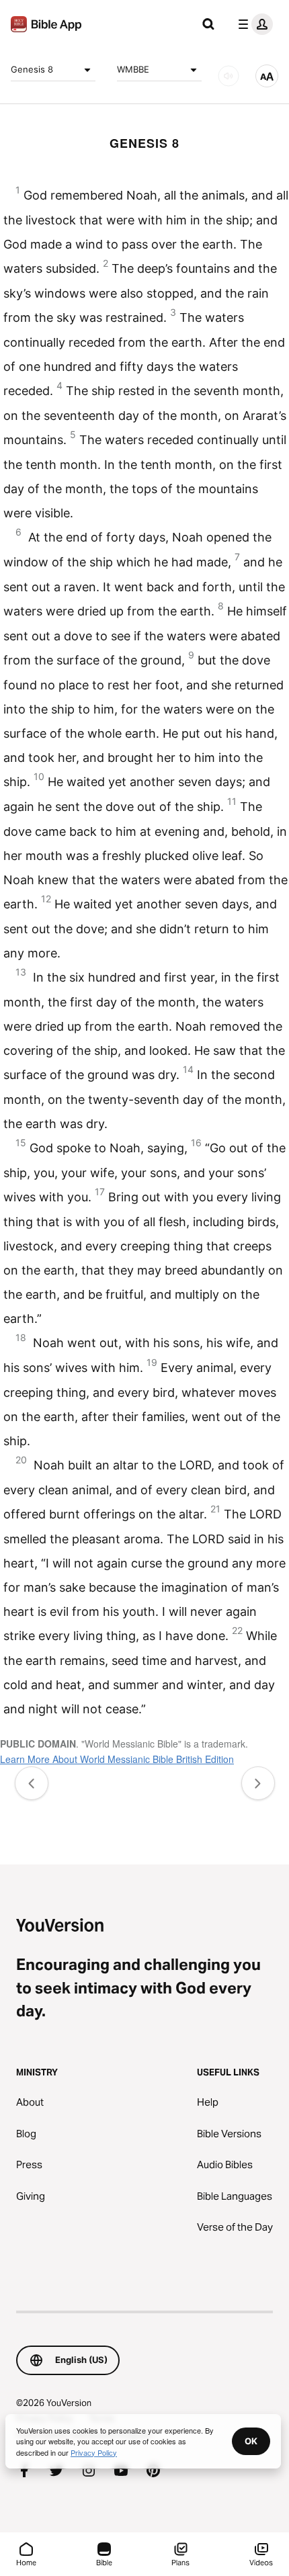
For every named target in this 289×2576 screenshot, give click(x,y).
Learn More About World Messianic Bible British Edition (117, 1759)
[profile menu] (253, 24)
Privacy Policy (94, 2452)
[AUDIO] (229, 76)
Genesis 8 (32, 69)
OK (251, 2441)
